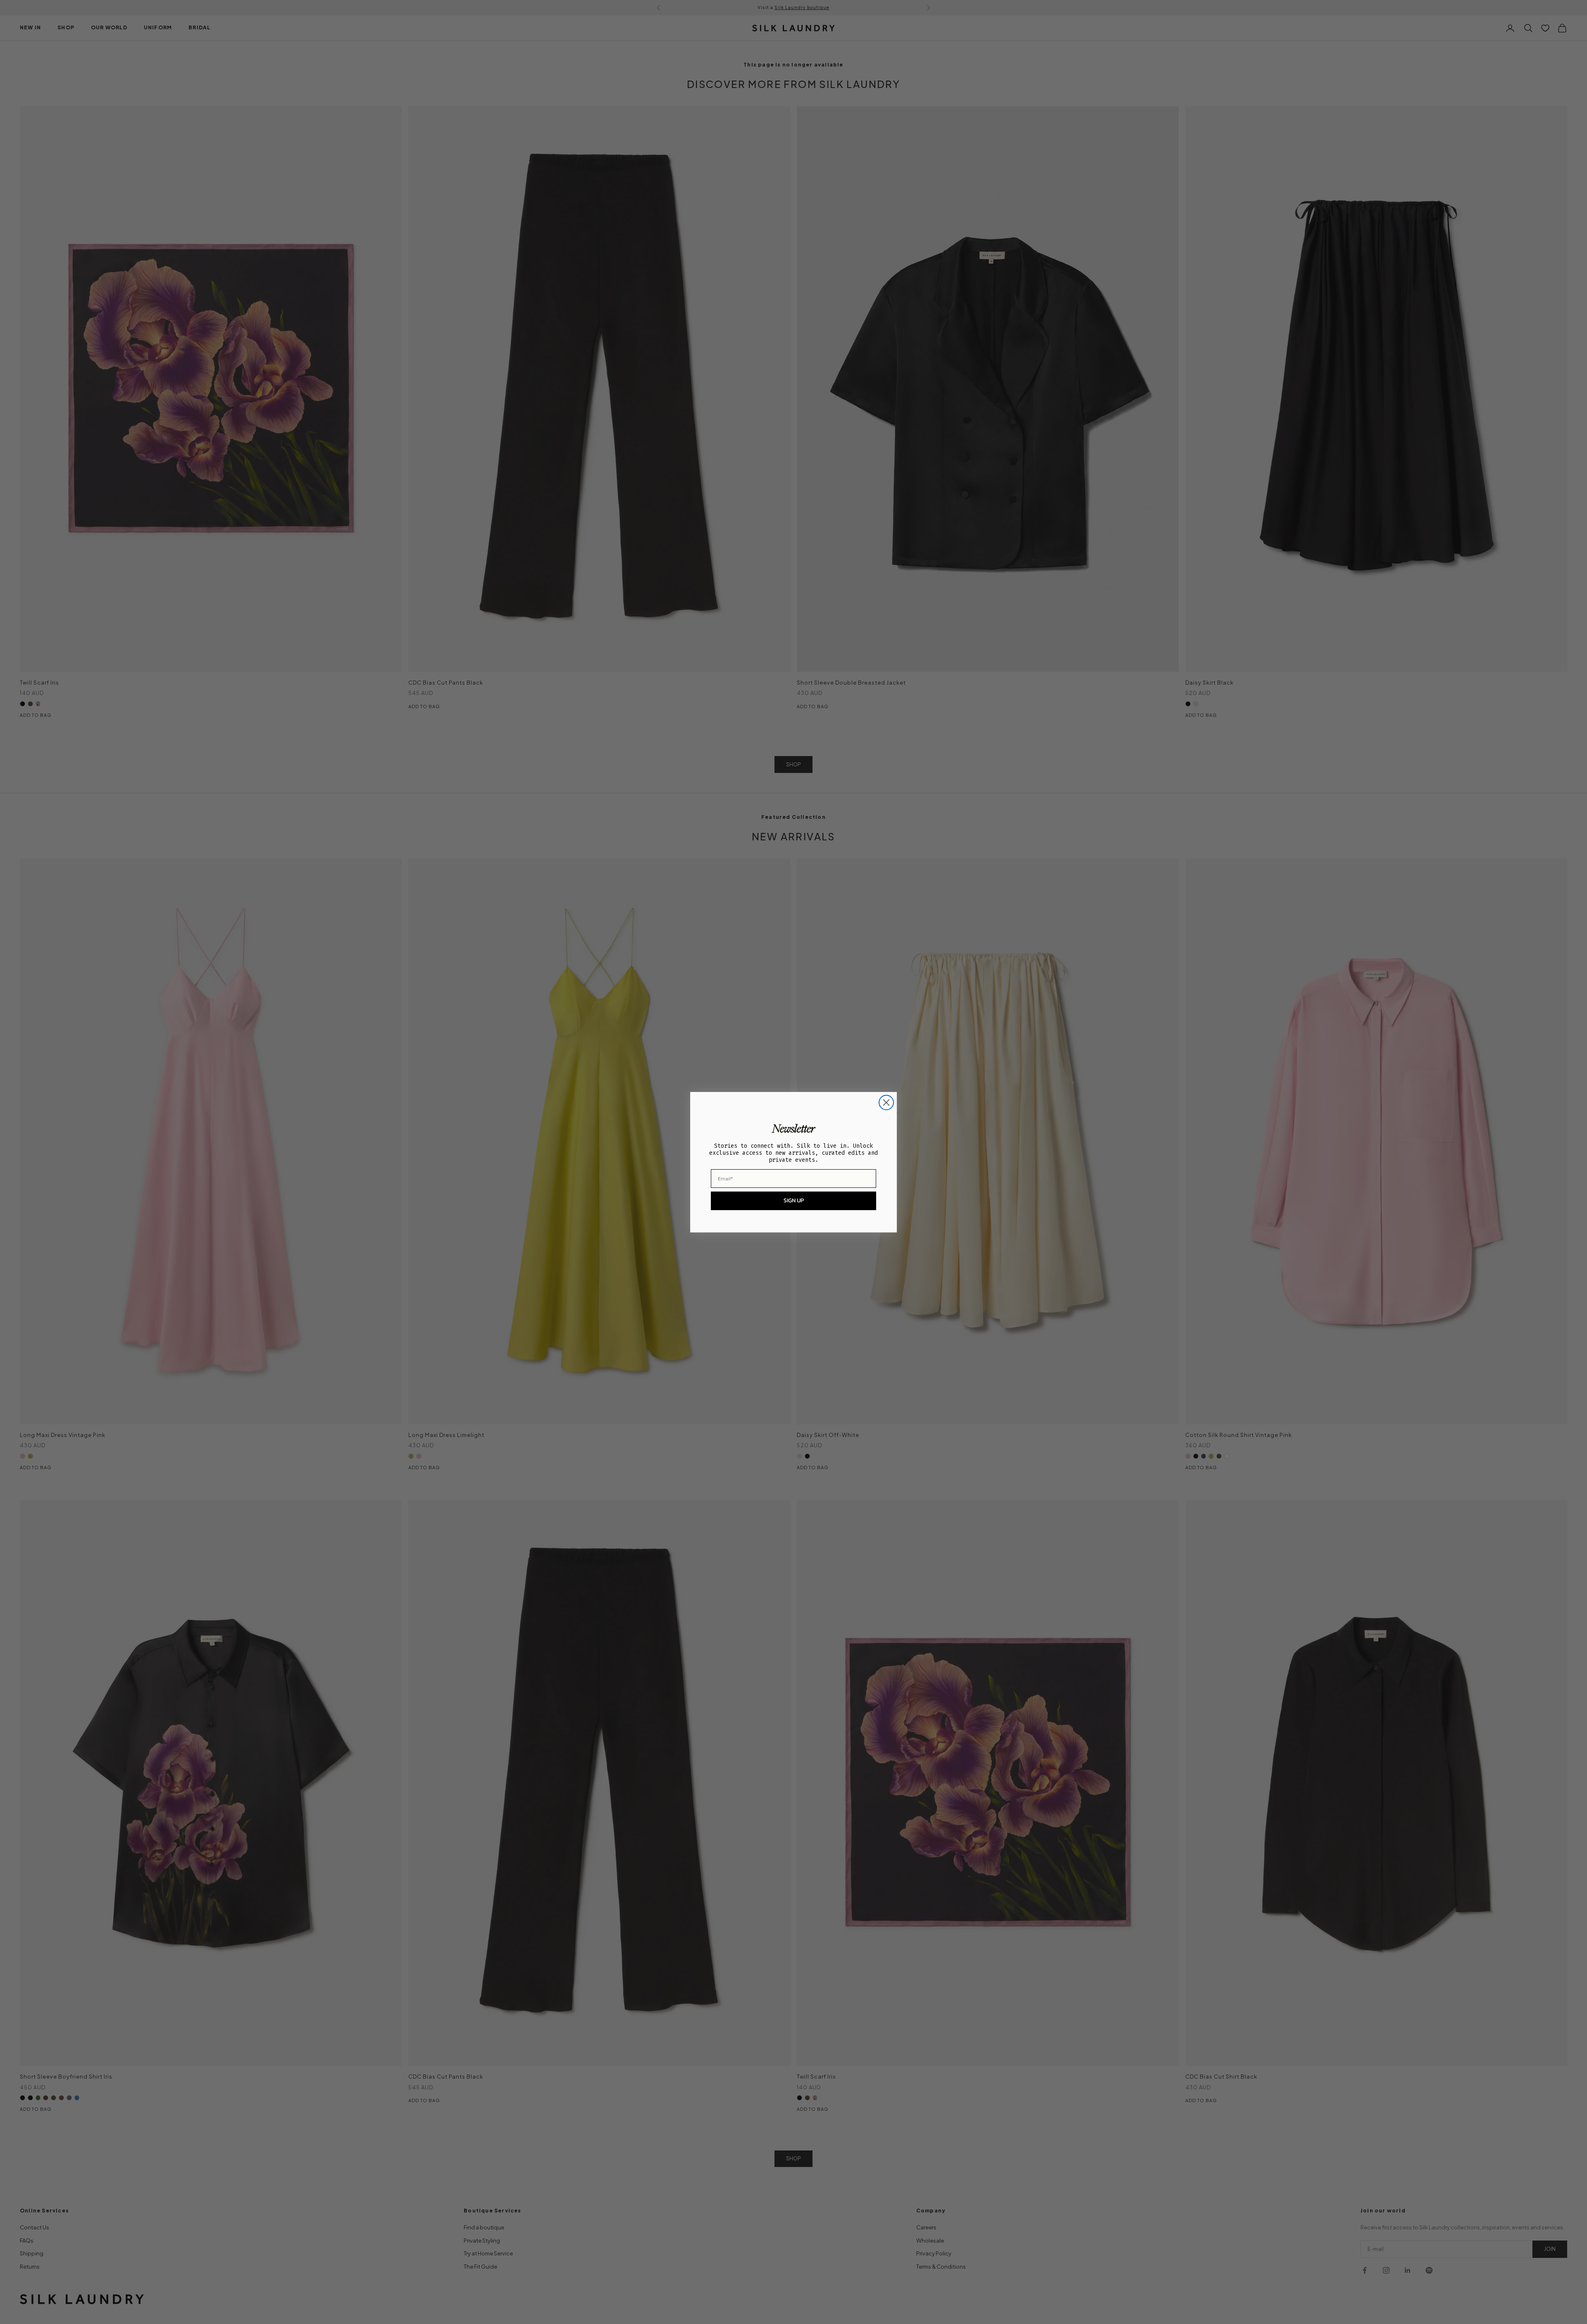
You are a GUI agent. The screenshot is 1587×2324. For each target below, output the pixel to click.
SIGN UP (794, 1200)
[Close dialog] (886, 1103)
